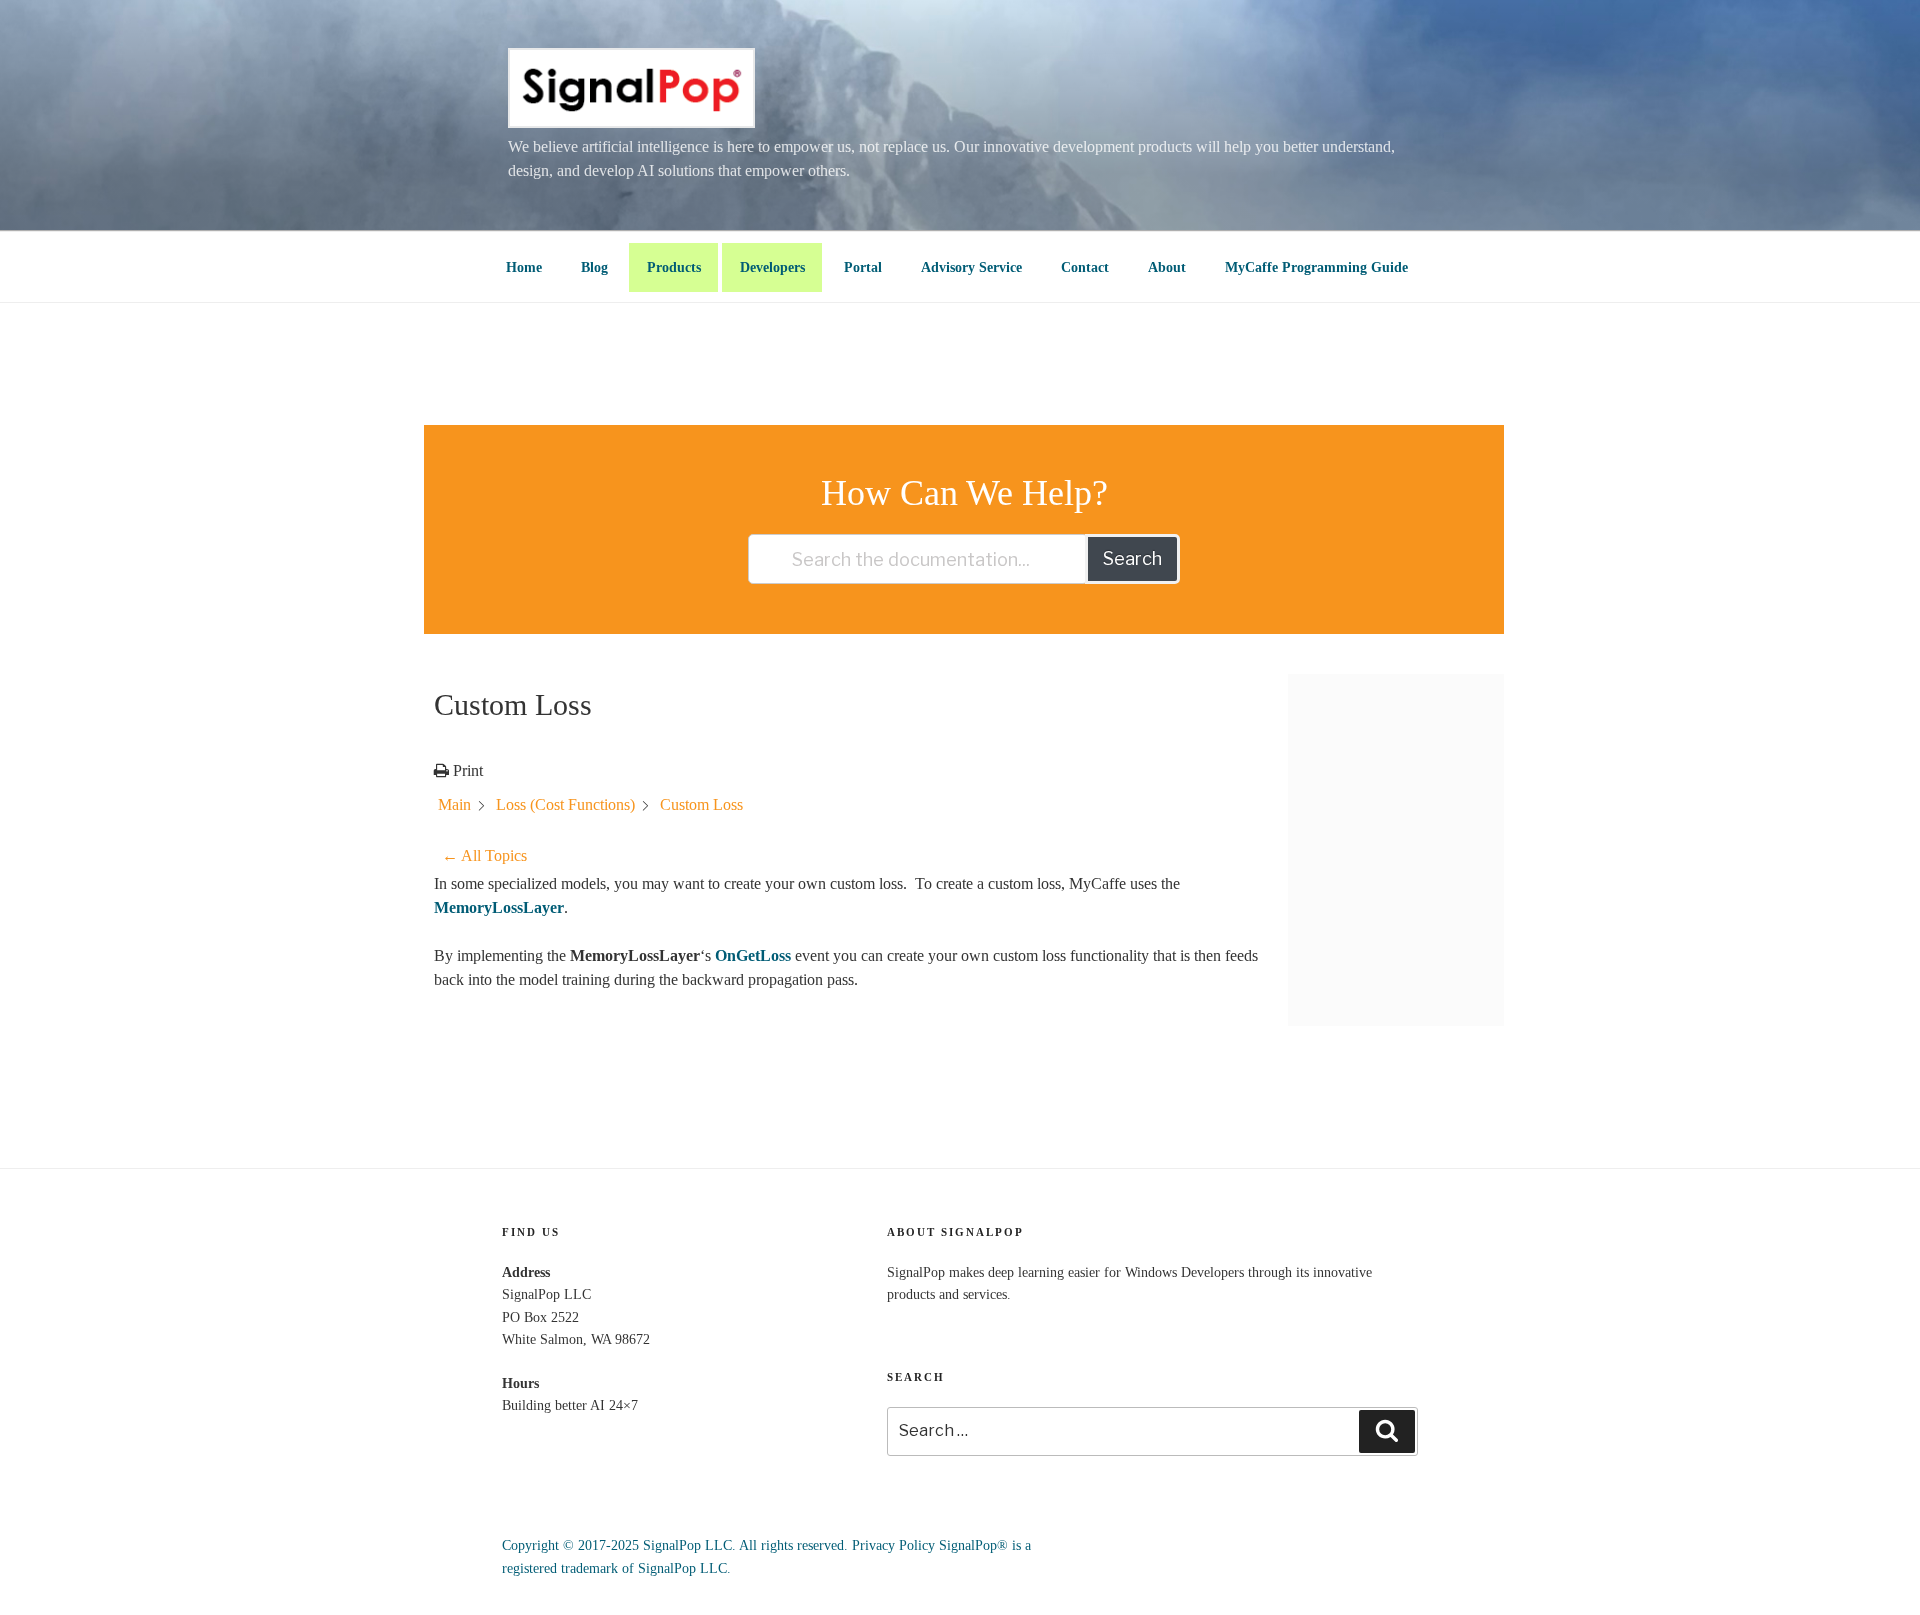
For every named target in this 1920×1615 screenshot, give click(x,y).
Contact (1085, 267)
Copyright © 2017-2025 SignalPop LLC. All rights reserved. (675, 1545)
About (1167, 267)
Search (1132, 558)
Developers (772, 267)
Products (674, 267)
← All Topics (484, 855)
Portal (863, 267)
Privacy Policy (893, 1545)
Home (524, 267)
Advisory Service (971, 267)
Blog (594, 267)
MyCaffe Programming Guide (1316, 267)
